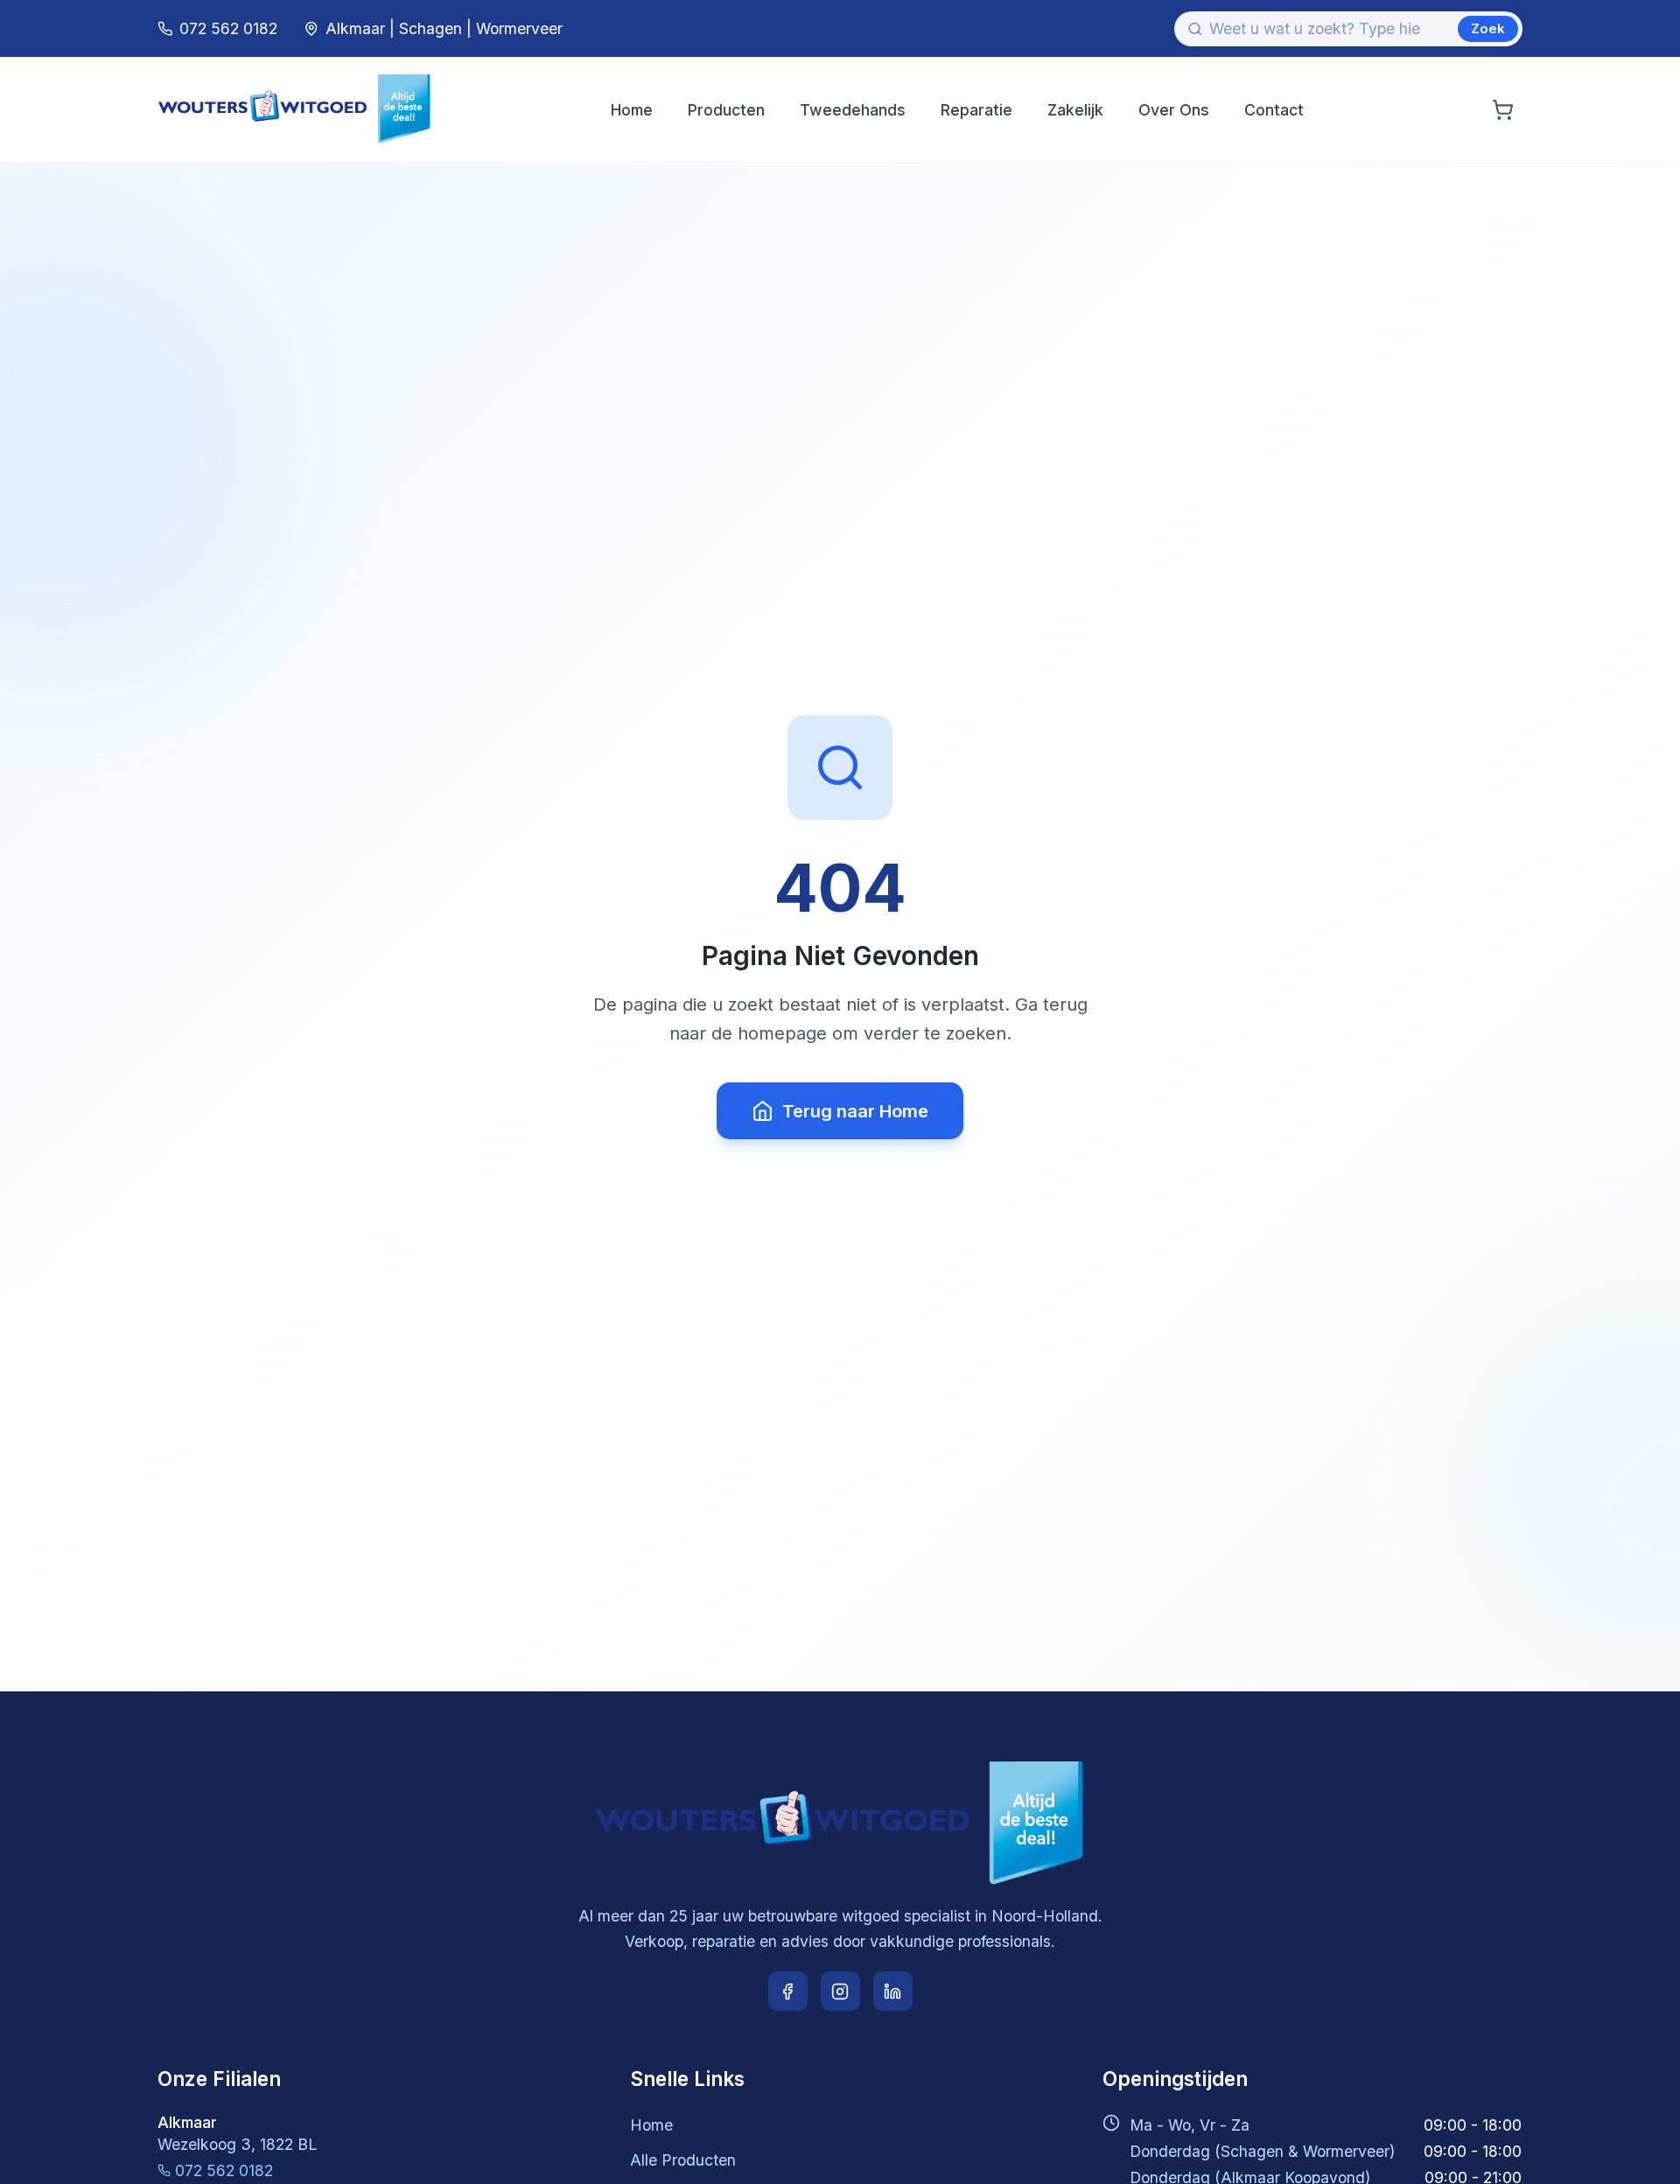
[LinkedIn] (893, 1991)
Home (632, 110)
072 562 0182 (224, 2170)
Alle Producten (683, 2160)
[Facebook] (788, 1991)
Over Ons (1174, 110)
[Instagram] (840, 1991)
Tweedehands (853, 110)
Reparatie (976, 110)
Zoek (1488, 28)
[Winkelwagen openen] (1503, 110)
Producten (726, 110)
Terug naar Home (855, 1111)
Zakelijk (1075, 110)
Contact (1274, 110)
